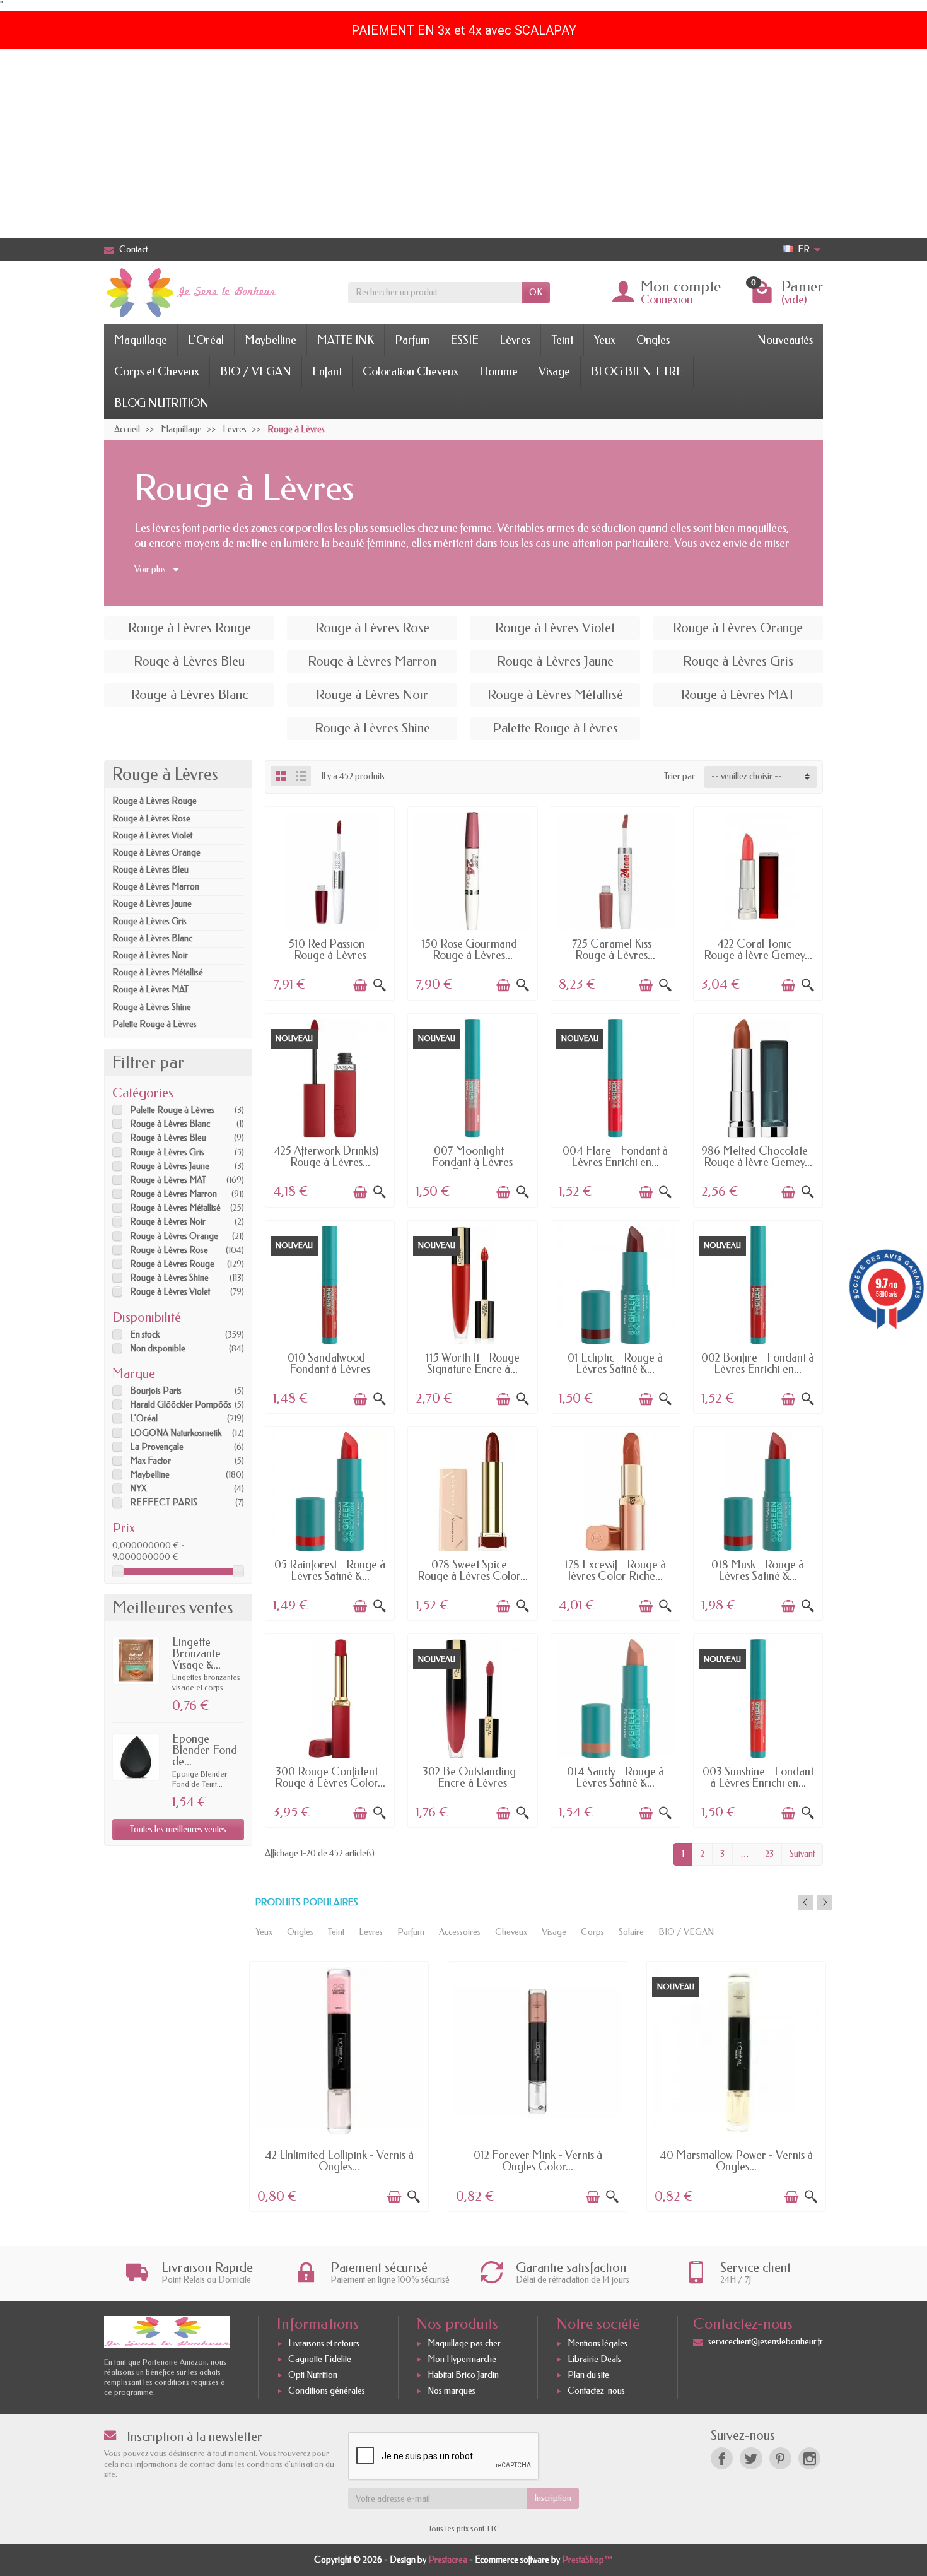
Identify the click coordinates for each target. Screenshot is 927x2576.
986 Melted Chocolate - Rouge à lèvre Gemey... (758, 1156)
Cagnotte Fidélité (320, 2359)
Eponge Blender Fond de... (205, 1750)
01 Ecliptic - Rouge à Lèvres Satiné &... (615, 1363)
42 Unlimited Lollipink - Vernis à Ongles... (339, 2161)
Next (825, 1902)
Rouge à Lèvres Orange (156, 853)
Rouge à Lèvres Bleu (150, 870)
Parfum (412, 340)
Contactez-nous (596, 2391)
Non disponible (158, 1349)
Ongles (653, 340)
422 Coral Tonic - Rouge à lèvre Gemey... (758, 950)
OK (536, 292)
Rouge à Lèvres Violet (152, 836)
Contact (133, 250)
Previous (806, 1902)
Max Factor (150, 1461)
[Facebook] (722, 2458)
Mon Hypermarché (462, 2359)
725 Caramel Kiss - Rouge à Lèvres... (615, 950)
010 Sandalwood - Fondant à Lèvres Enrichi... (330, 1369)
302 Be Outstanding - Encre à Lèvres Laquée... (473, 1783)
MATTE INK (346, 340)
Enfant (327, 372)
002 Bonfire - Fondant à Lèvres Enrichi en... (758, 1363)
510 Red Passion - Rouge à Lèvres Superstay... (330, 955)
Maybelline (271, 340)
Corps (592, 1932)
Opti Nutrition (313, 2375)
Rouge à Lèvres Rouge (154, 801)
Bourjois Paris (156, 1391)
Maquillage (141, 340)
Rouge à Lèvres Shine (152, 1007)
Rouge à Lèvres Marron (156, 887)
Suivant (802, 1854)
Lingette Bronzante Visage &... (196, 1654)
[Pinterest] (780, 2458)
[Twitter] (751, 2458)
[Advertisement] (463, 144)
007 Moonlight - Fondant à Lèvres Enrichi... (472, 1162)
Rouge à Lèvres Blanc (152, 938)
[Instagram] (809, 2458)
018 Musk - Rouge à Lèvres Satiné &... (758, 1570)
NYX (138, 1489)
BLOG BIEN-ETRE (637, 372)
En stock (145, 1335)
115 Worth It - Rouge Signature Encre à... (473, 1363)
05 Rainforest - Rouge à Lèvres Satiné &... (330, 1570)
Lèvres (515, 340)
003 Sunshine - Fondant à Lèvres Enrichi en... (758, 1777)
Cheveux (511, 1932)
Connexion (667, 300)
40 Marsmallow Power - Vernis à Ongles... (736, 2161)
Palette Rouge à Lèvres (154, 1024)
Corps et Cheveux (157, 372)
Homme (498, 372)
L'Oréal (206, 340)
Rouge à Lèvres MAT (150, 990)
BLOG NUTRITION (161, 403)
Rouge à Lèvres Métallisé (158, 973)
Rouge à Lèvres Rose (151, 819)
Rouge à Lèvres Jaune (152, 904)
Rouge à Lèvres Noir (150, 956)
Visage (554, 372)
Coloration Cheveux (411, 372)
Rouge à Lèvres (165, 774)
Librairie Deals (594, 2359)
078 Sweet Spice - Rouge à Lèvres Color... (473, 1570)
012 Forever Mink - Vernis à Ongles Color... (538, 2161)
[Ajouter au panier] (360, 985)
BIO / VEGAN (256, 372)
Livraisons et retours (324, 2344)
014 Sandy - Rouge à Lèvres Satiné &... (615, 1777)
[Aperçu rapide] (380, 985)
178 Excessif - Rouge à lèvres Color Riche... (615, 1570)
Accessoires (460, 1932)
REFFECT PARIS (164, 1503)
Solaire (631, 1932)
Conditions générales (327, 2391)
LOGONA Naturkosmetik (176, 1433)
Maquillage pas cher (464, 2344)
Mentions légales (598, 2344)
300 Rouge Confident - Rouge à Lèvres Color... (330, 1777)
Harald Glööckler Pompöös (181, 1405)
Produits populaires (307, 1903)
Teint (562, 340)
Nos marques (452, 2391)
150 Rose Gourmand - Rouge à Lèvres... (473, 950)
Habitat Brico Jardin (463, 2375)
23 (769, 1854)
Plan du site (588, 2375)
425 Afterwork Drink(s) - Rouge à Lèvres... (330, 1156)
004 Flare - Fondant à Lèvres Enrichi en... (615, 1156)
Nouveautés (785, 340)
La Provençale (157, 1447)
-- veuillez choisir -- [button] (747, 776)
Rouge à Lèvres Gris (149, 921)
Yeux (605, 340)
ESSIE (464, 340)
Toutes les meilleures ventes (178, 1829)
